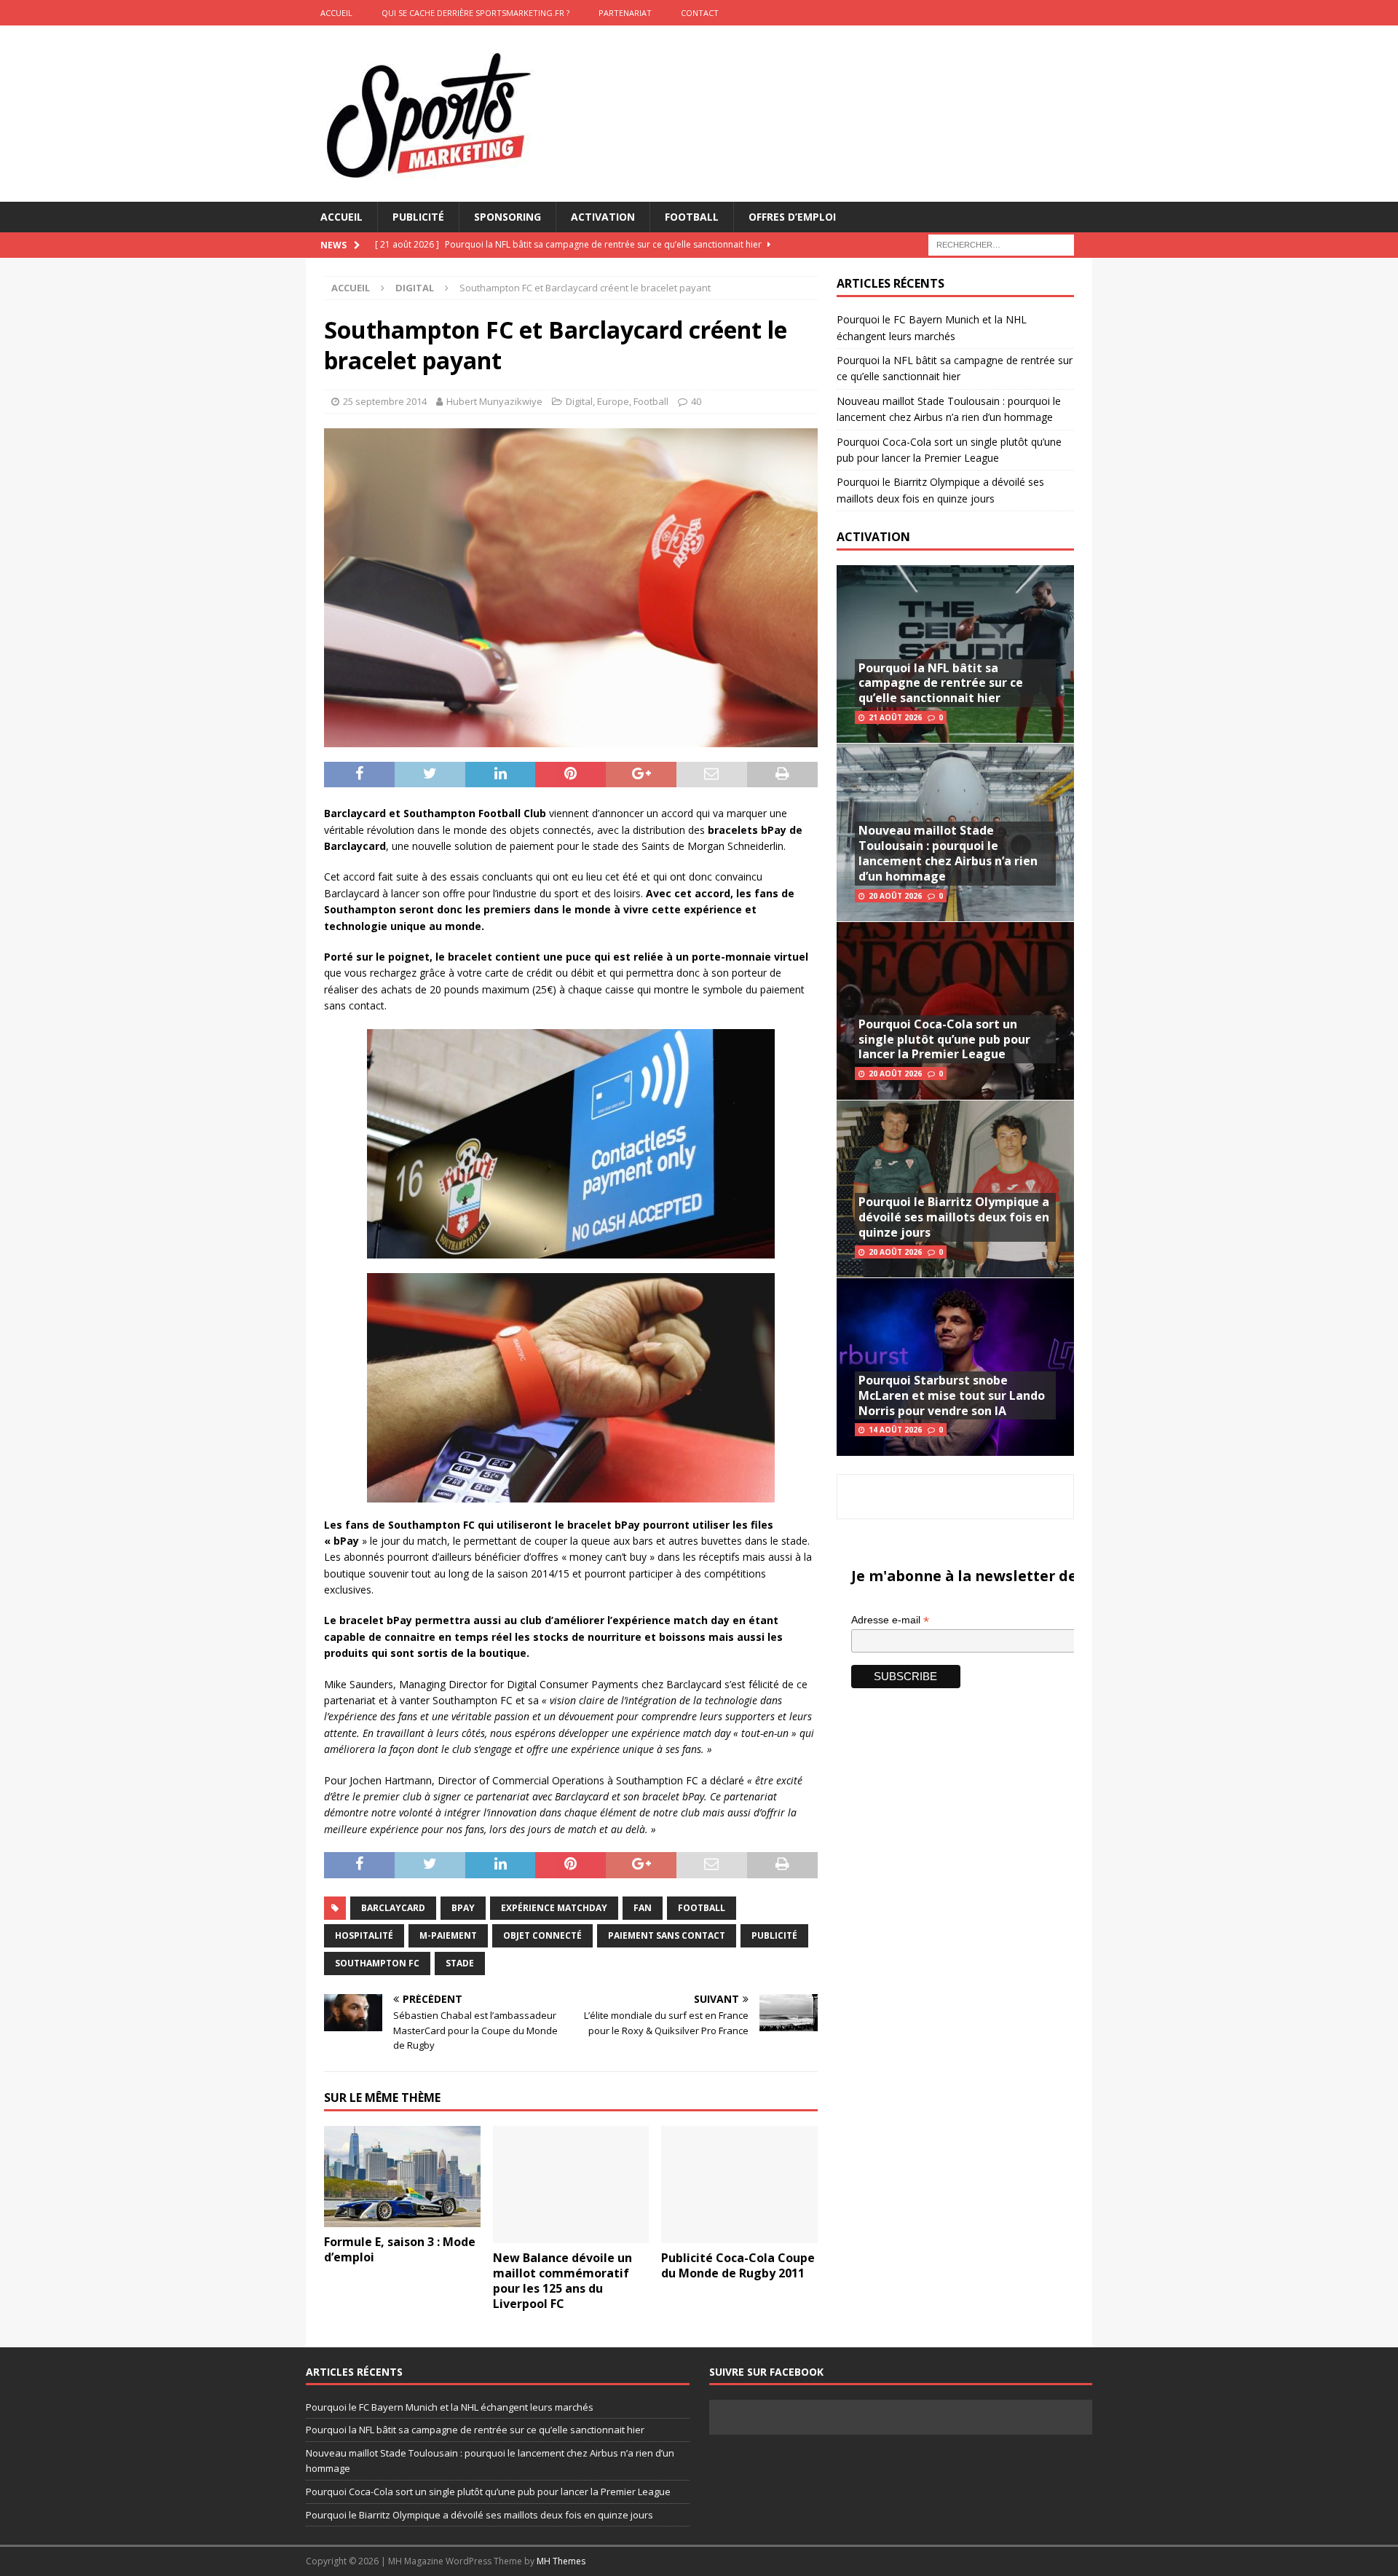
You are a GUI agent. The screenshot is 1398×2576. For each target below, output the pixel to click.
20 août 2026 (895, 896)
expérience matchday (554, 1908)
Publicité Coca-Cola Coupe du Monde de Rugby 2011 (738, 2265)
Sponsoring (508, 217)
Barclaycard (393, 1908)
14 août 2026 (895, 1430)
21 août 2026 (895, 717)
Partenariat (625, 13)
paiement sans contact (667, 1935)
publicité (774, 1935)
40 (696, 401)
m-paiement (448, 1935)
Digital (579, 401)
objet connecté (542, 1935)
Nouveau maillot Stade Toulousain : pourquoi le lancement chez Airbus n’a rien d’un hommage (948, 853)
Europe (613, 401)
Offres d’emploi (792, 217)
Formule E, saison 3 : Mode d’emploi (400, 2249)
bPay (463, 1908)
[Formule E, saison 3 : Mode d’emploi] (402, 2177)
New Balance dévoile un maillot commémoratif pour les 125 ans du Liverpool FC (562, 2280)
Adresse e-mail (890, 1620)
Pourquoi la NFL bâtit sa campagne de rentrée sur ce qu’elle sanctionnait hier (941, 683)
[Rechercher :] (1001, 244)
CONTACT (700, 13)
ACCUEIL (336, 13)
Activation (603, 217)
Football (692, 217)
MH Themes (561, 2561)
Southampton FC (377, 1963)
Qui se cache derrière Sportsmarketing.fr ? (475, 13)
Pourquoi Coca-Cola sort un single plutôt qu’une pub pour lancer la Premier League (944, 1039)
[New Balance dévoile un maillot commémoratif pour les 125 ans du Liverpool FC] (571, 2185)
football (702, 1908)
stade (460, 1963)
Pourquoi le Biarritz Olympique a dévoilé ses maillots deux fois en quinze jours (954, 1217)
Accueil (341, 217)
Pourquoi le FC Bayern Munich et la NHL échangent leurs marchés (450, 2407)
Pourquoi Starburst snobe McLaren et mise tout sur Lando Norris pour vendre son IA (952, 1395)
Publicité (418, 217)
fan (643, 1908)
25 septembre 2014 (385, 401)
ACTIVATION (873, 537)
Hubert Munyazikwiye (494, 401)
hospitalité (364, 1935)
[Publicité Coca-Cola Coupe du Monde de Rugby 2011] (739, 2185)
